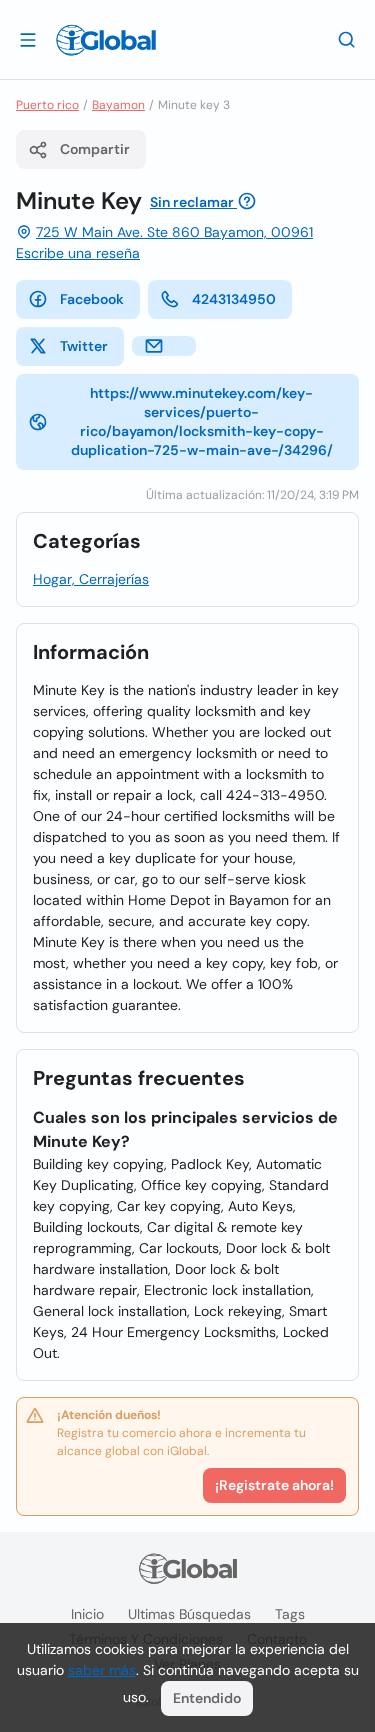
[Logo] (106, 40)
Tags (290, 1614)
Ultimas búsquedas (189, 1614)
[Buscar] (347, 39)
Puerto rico (47, 105)
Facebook (92, 299)
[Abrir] (28, 39)
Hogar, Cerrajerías (91, 579)
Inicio (87, 1614)
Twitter (84, 346)
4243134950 (234, 299)
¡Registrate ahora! (274, 1485)
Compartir (95, 149)
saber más (102, 1670)
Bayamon (118, 105)
